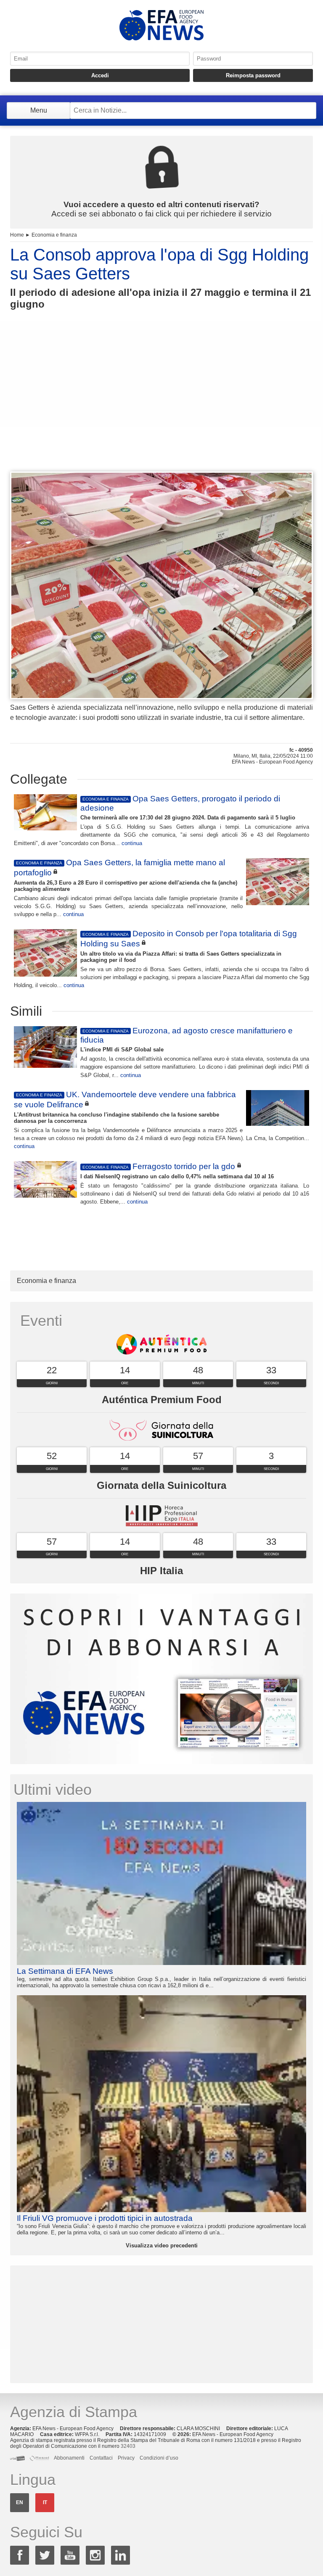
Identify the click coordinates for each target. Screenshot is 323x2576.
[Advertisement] (161, 406)
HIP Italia (161, 1571)
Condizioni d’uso (159, 2458)
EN (20, 2502)
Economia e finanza (54, 235)
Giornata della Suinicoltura (161, 1485)
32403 (128, 2446)
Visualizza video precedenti (162, 2245)
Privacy (126, 2458)
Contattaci (101, 2458)
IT (45, 2502)
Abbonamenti (69, 2458)
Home (17, 235)
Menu (39, 110)
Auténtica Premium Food (162, 1400)
